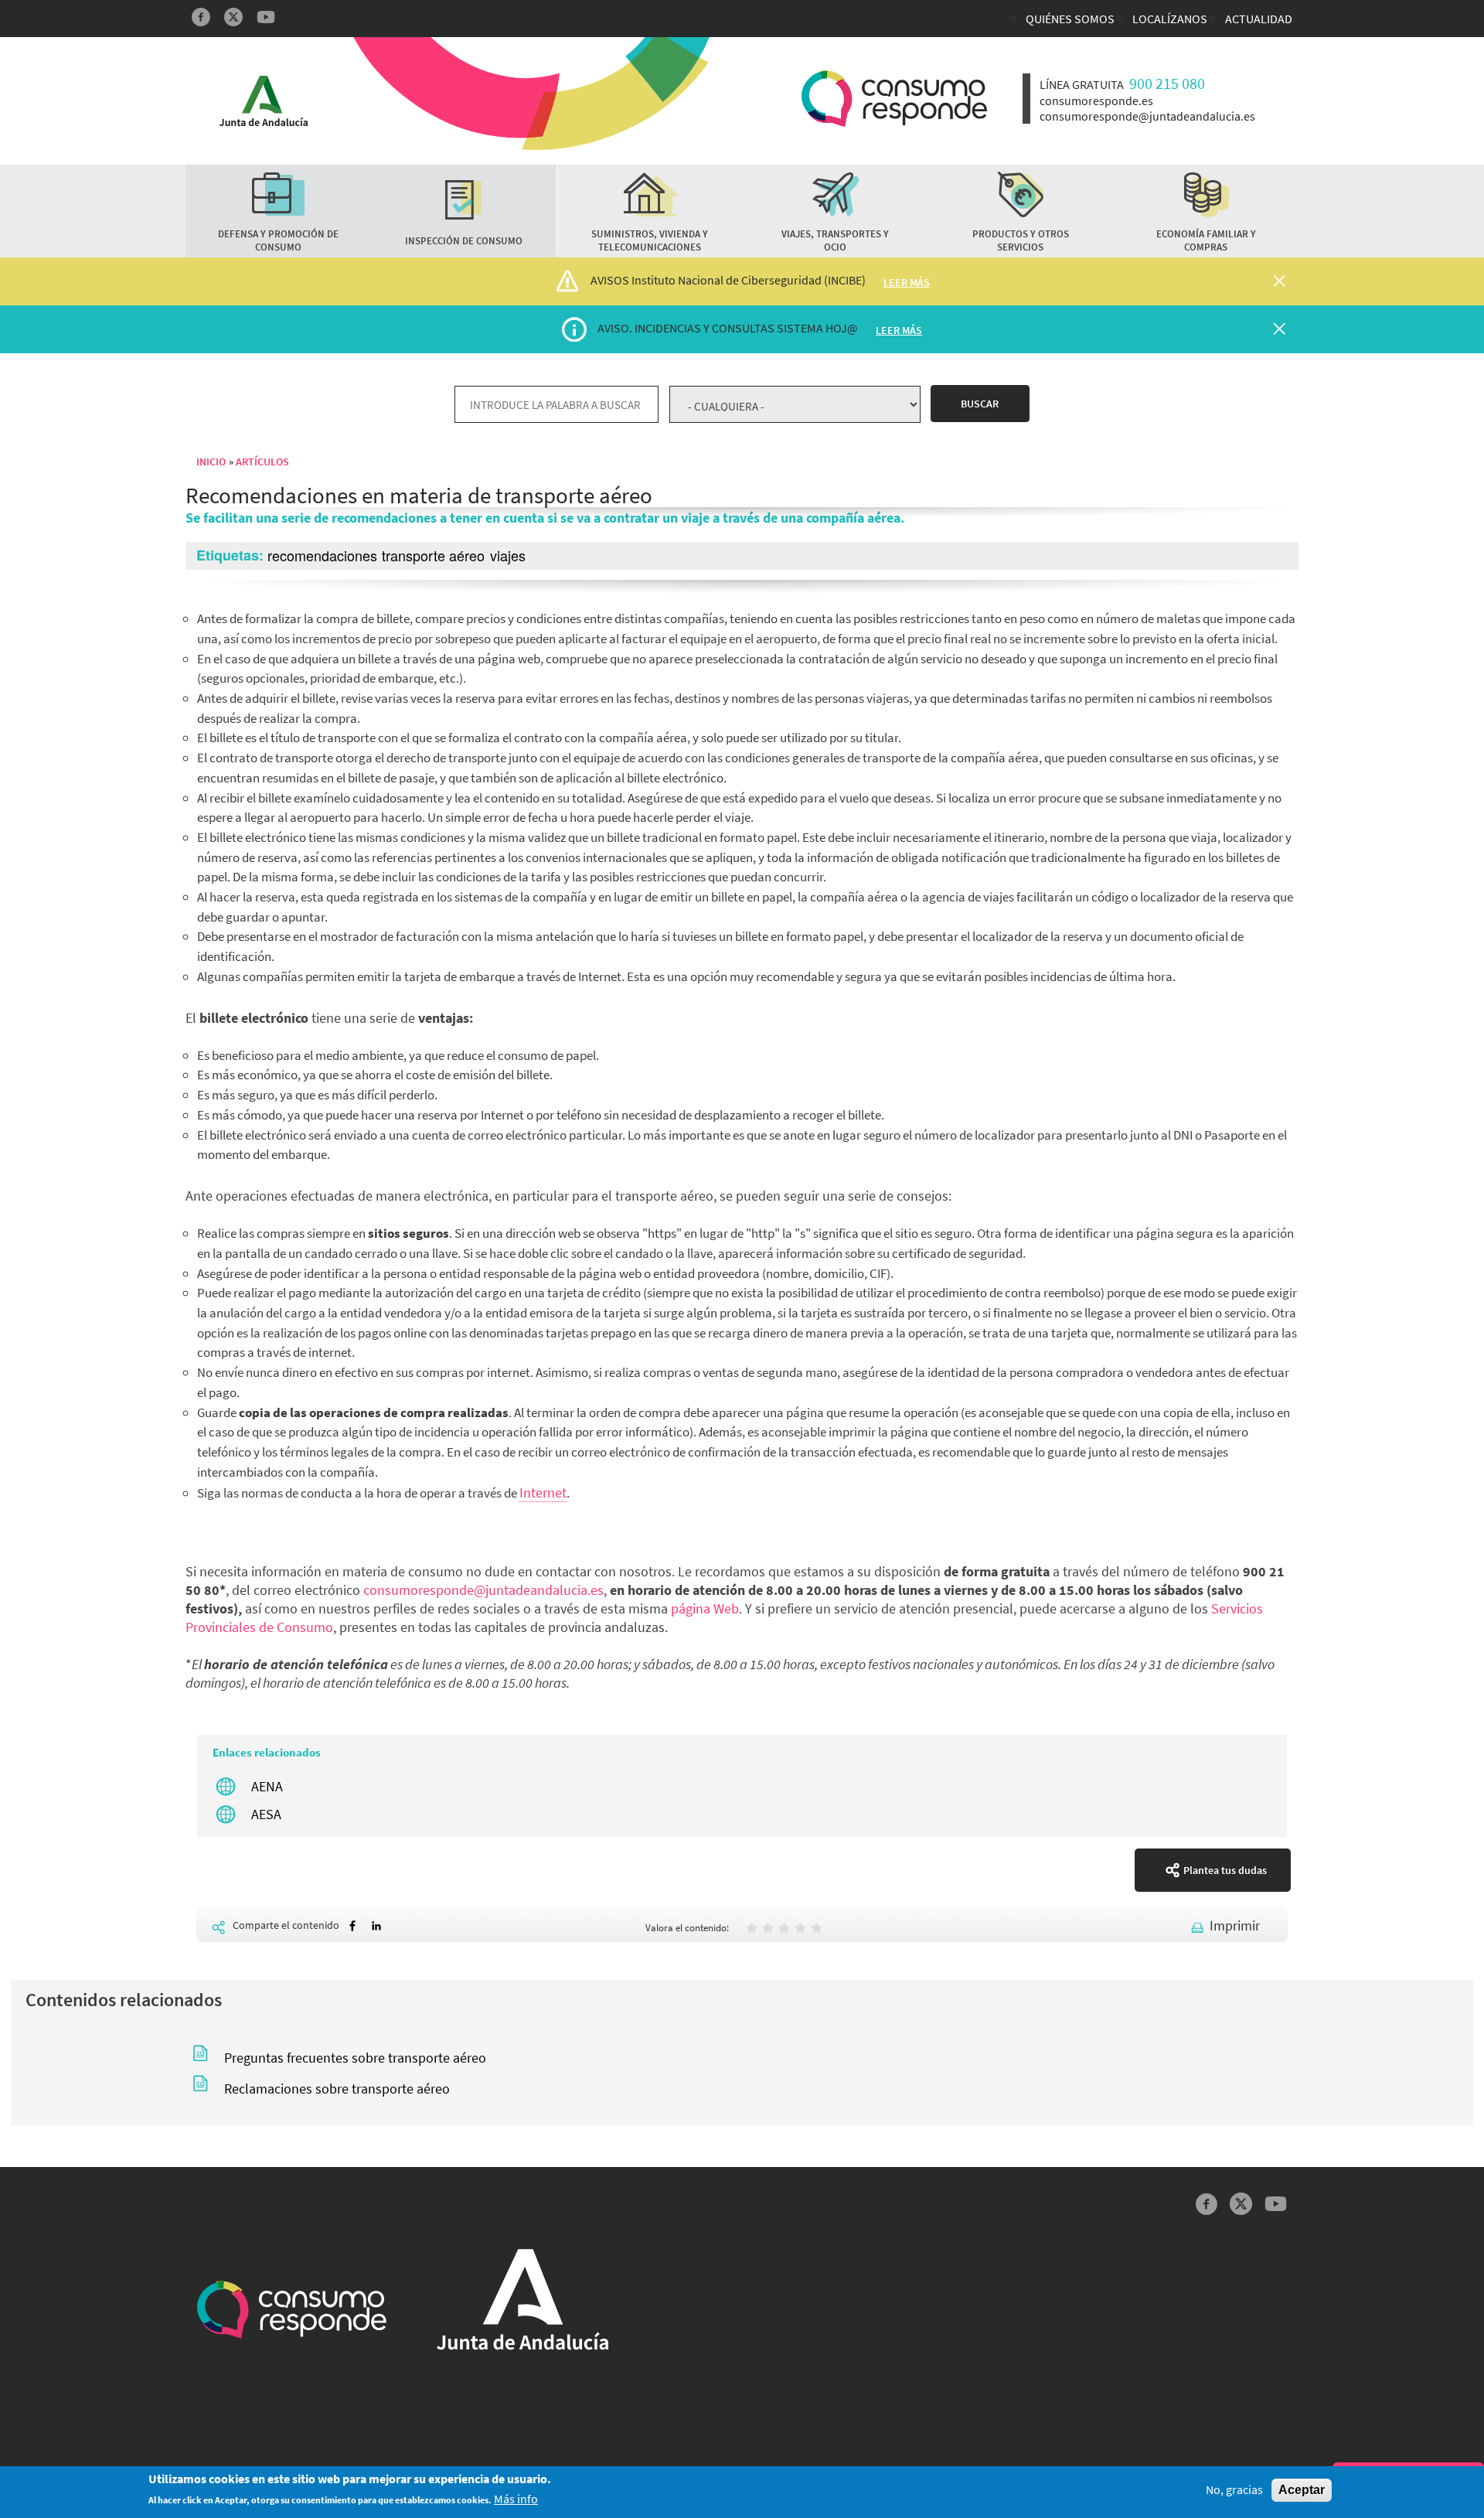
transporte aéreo (433, 555)
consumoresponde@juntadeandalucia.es (483, 1590)
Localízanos (1170, 19)
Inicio (211, 462)
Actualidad (1259, 19)
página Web (705, 1608)
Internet (543, 1492)
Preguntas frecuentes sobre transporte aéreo (355, 2058)
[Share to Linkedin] (376, 1926)
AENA (267, 1786)
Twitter (233, 17)
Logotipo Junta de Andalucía (264, 101)
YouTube (266, 17)
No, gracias (1234, 2490)
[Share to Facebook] (352, 1926)
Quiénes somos (1070, 19)
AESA (266, 1814)
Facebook (201, 17)
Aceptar (1302, 2490)
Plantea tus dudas (1225, 1870)
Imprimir (1235, 1925)
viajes (508, 555)
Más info (516, 2500)
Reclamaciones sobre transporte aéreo (337, 2089)
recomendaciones (322, 555)
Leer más (907, 282)
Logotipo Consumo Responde (894, 99)
